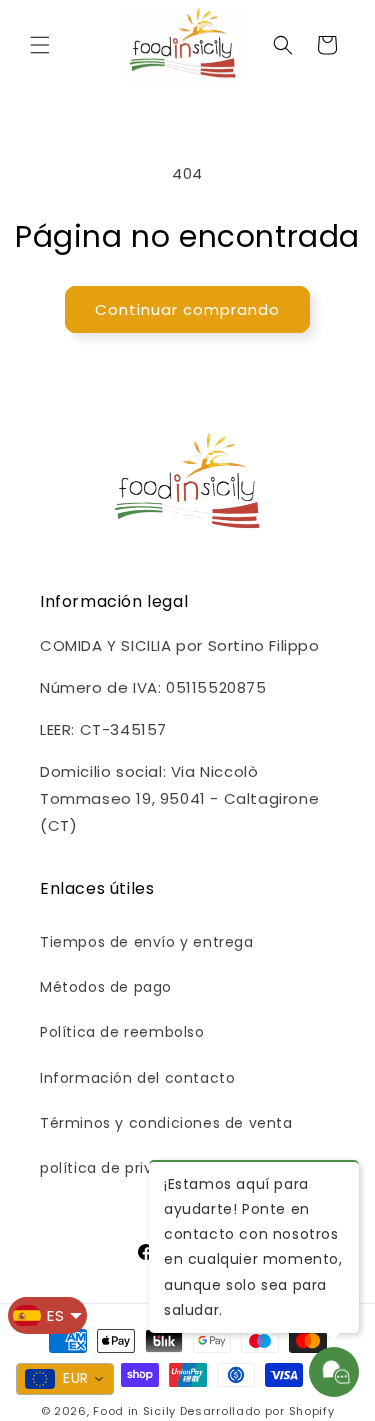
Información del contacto (137, 1078)
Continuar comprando (187, 309)
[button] (40, 45)
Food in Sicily (134, 1411)
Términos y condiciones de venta (166, 1123)
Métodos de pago (106, 987)
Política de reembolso (122, 1032)
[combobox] (65, 1379)
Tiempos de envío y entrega (147, 942)
